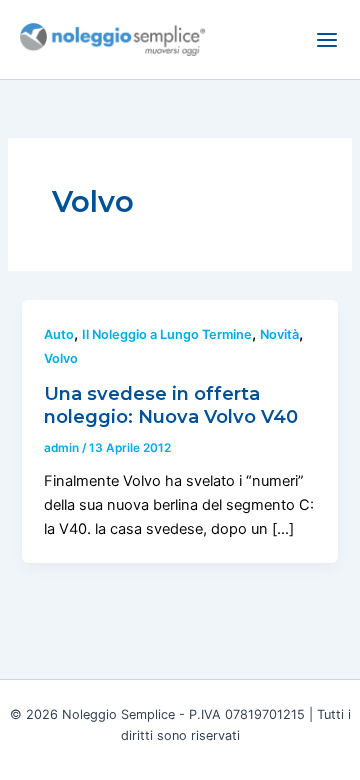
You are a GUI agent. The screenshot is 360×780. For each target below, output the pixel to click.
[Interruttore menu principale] (327, 40)
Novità (279, 334)
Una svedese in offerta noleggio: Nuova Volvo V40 (171, 405)
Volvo (61, 358)
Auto (59, 334)
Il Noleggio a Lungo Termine (167, 334)
